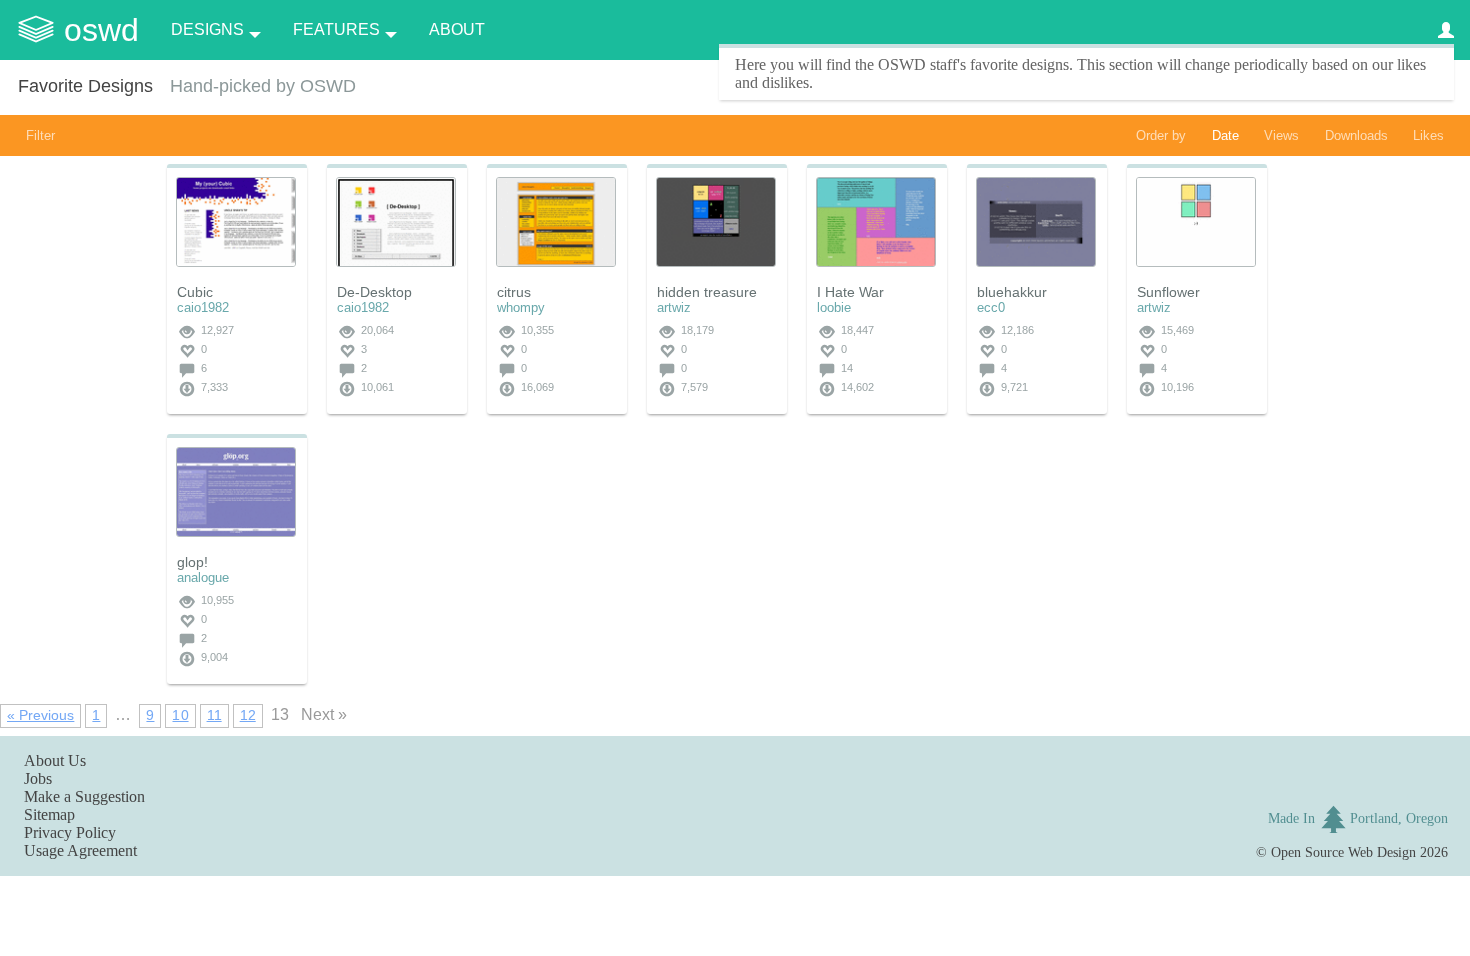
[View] (236, 222)
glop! (192, 562)
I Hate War (850, 292)
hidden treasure (707, 292)
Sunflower (1168, 292)
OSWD (101, 30)
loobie (834, 307)
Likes (1428, 135)
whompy (521, 307)
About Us (55, 760)
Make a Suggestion (84, 796)
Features (336, 29)
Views (1281, 135)
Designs (207, 29)
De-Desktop (374, 292)
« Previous (40, 715)
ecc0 (991, 307)
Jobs (38, 778)
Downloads (1356, 135)
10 (180, 715)
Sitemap (49, 814)
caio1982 (203, 307)
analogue (203, 577)
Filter (40, 135)
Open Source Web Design (1343, 852)
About (457, 29)
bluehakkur (1012, 292)
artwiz (674, 307)
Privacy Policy (70, 832)
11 (214, 715)
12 (248, 715)
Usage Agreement (80, 850)
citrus (514, 292)
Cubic (195, 292)
